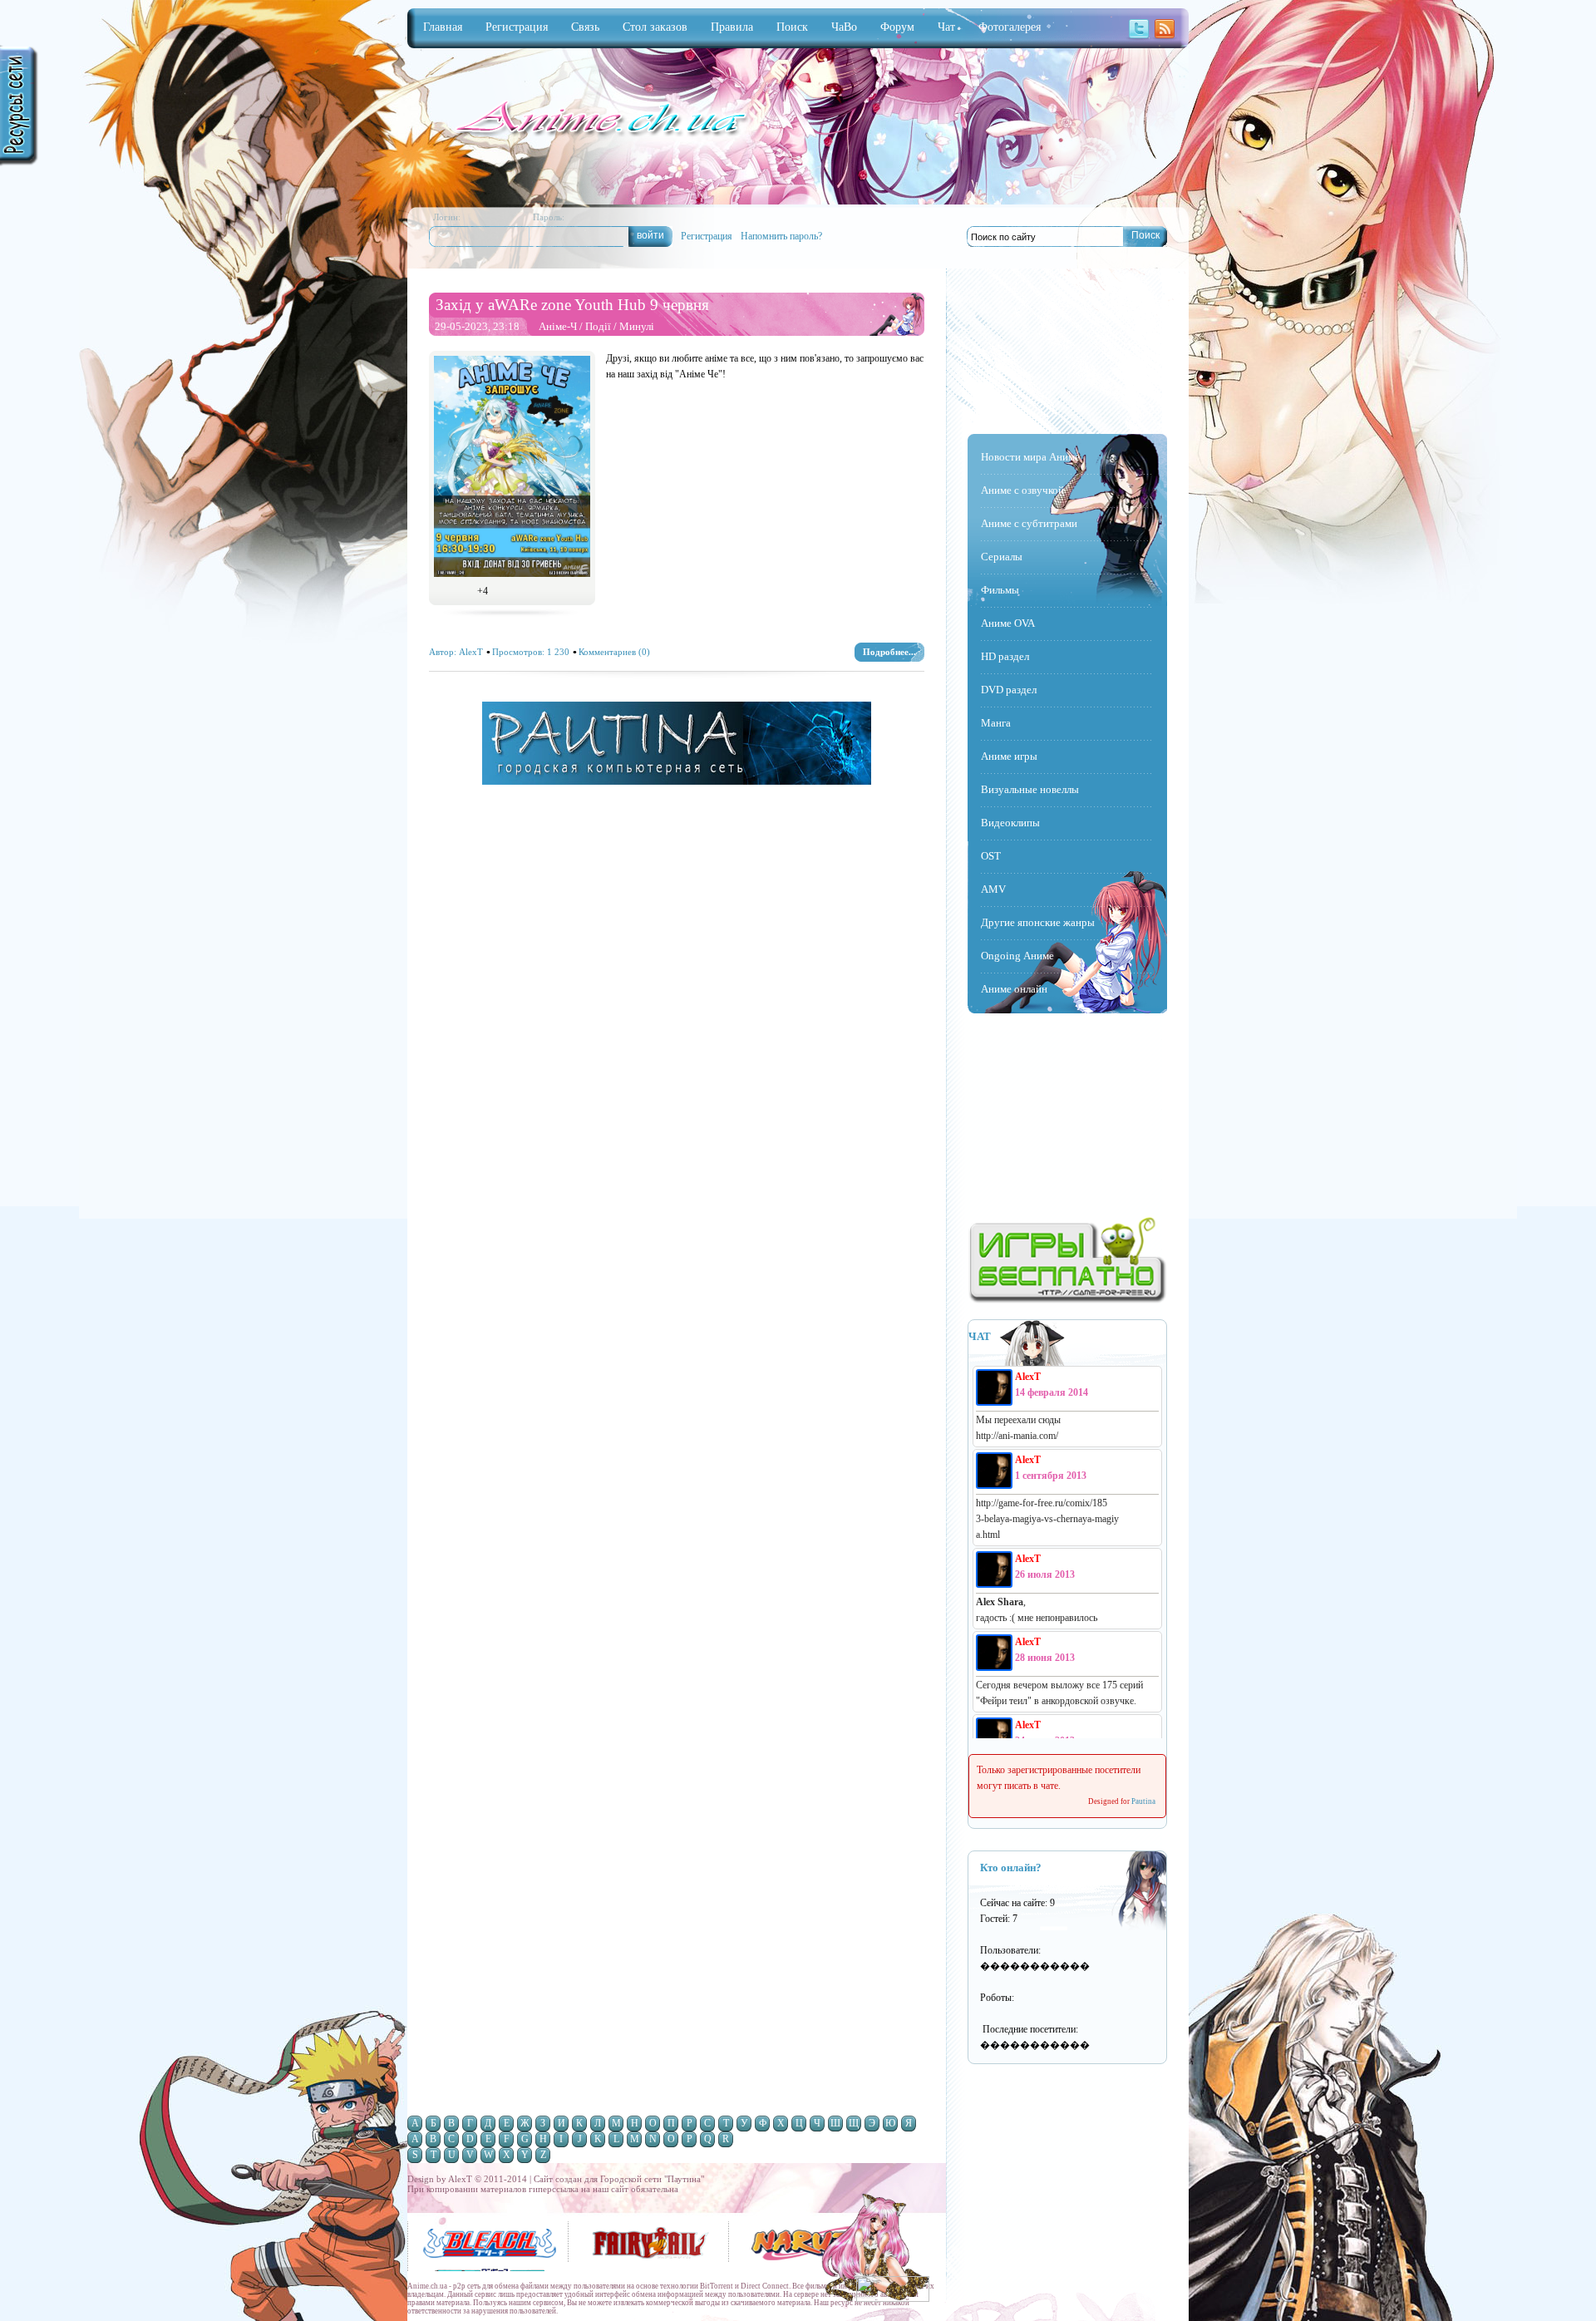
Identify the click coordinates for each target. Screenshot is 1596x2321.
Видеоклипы (1010, 823)
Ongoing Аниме (1017, 956)
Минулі (637, 326)
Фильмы (1000, 590)
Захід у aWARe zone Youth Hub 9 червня (572, 305)
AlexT (471, 652)
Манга (996, 723)
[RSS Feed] (1165, 37)
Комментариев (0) (614, 652)
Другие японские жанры (1038, 922)
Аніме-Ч (558, 326)
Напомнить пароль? (781, 236)
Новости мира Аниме (1030, 457)
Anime (598, 120)
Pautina (1143, 1801)
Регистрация (707, 236)
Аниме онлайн (1014, 989)
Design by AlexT (891, 2190)
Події (598, 326)
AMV (993, 889)
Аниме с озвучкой (1022, 490)
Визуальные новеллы (1030, 789)
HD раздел (1005, 656)
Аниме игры (1009, 756)
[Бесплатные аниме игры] (1067, 1300)
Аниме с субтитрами (1029, 523)
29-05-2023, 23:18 (477, 326)
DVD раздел (1009, 690)
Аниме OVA (1008, 623)
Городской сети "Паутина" (652, 2179)
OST (991, 856)
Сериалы (1002, 557)
